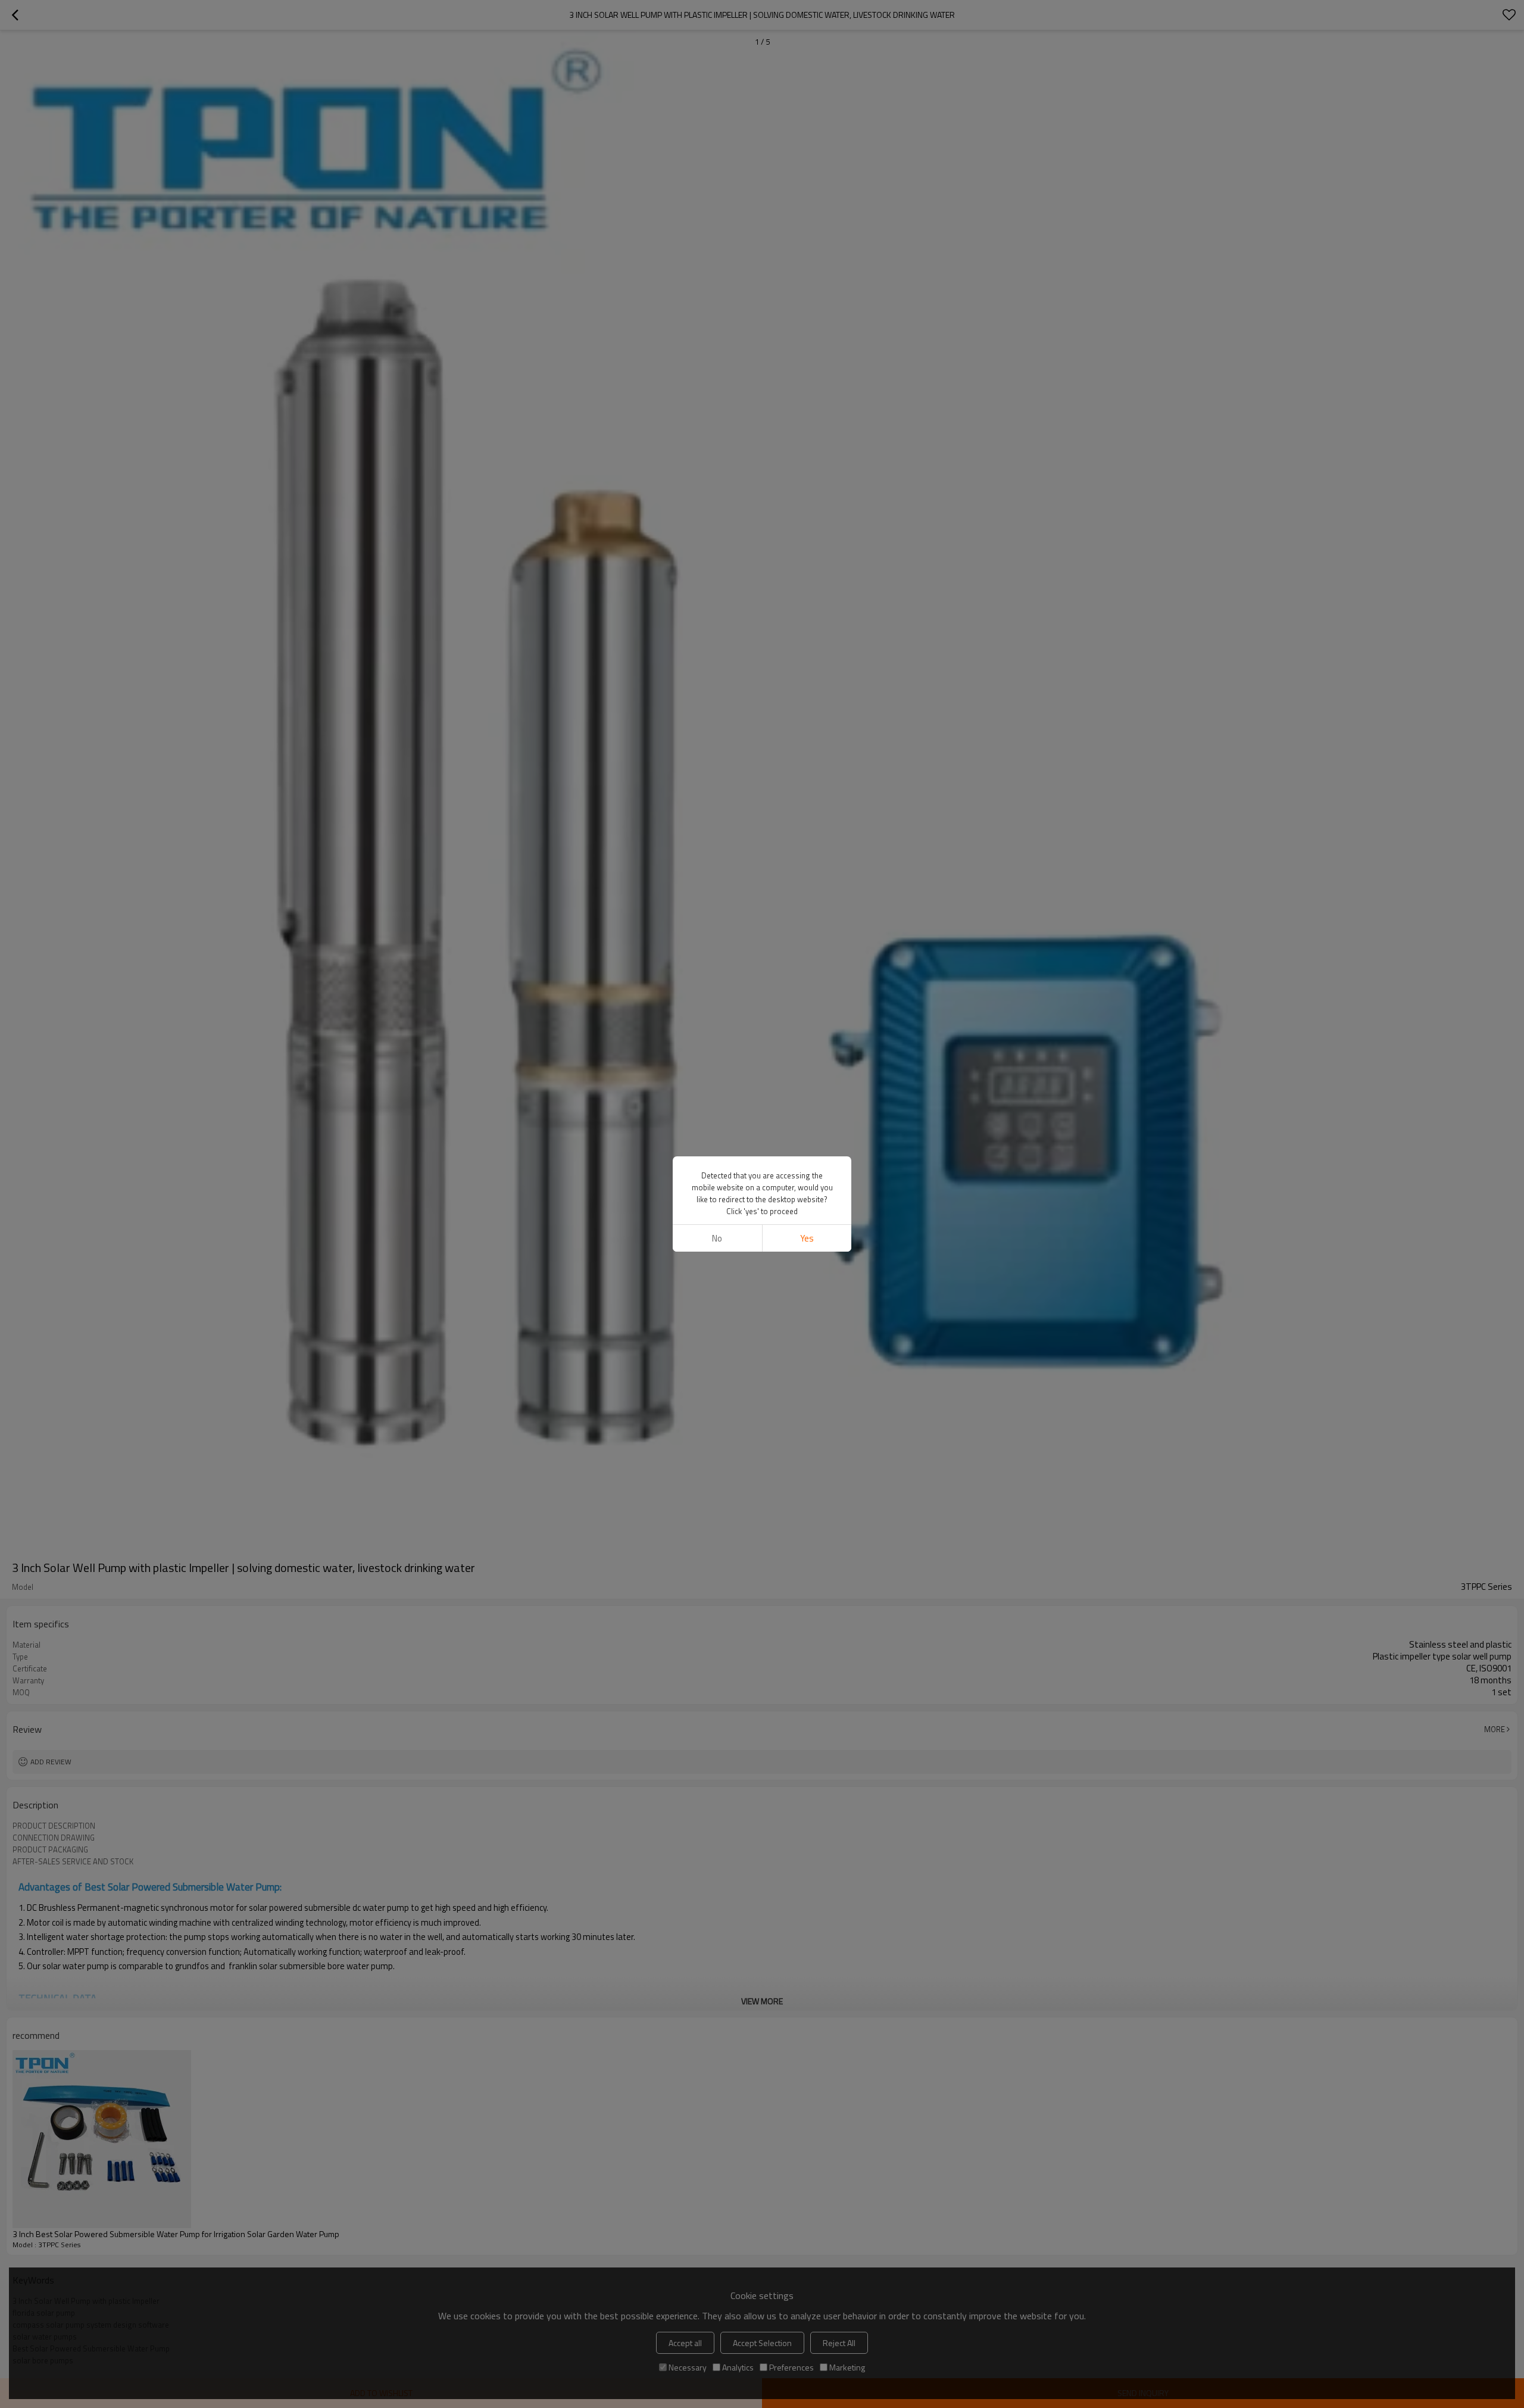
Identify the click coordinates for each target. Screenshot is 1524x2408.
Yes (807, 1238)
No (717, 1238)
